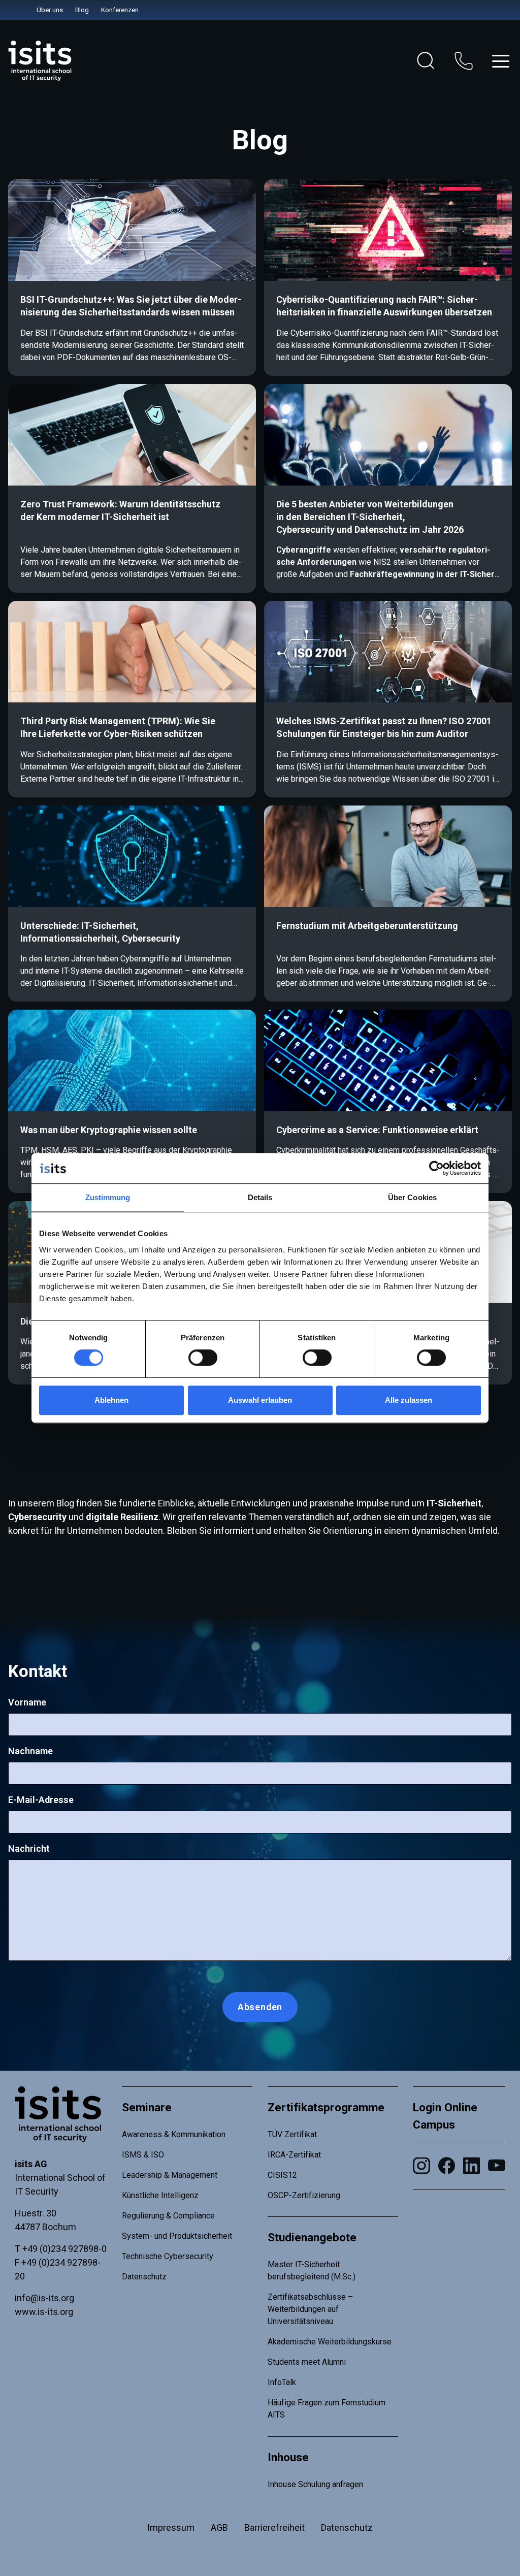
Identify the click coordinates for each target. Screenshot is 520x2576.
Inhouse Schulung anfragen (315, 2484)
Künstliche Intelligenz (160, 2195)
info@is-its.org (44, 2298)
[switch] (203, 1358)
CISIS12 (282, 2175)
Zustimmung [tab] (108, 1197)
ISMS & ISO (143, 2155)
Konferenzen (120, 10)
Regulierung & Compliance (168, 2216)
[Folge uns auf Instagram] (421, 2166)
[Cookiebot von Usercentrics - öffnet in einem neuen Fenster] (436, 1168)
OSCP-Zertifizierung (304, 2195)
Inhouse (288, 2457)
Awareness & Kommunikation (174, 2134)
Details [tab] (260, 1197)
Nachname (30, 1751)
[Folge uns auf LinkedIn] (472, 2166)
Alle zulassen (409, 1400)
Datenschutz (144, 2277)
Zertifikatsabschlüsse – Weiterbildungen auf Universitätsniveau (310, 2309)
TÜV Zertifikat (292, 2134)
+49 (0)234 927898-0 (64, 2249)
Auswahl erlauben (260, 1400)
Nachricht (29, 1848)
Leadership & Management (170, 2175)
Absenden (260, 2007)
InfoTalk (282, 2382)
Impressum (171, 2527)
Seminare (147, 2107)
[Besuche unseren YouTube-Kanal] (496, 2165)
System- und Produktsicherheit (177, 2236)
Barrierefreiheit (274, 2527)
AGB (219, 2527)
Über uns (50, 10)
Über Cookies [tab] (412, 1197)
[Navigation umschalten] (501, 61)
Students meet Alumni (307, 2362)
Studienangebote (312, 2237)
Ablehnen (111, 1400)
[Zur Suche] (426, 61)
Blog (82, 10)
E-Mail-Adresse (41, 1800)
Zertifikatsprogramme (326, 2107)
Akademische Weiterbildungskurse (330, 2342)
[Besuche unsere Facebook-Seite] (447, 2166)
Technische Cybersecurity (168, 2256)
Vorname (27, 1702)
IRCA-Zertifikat (294, 2155)
